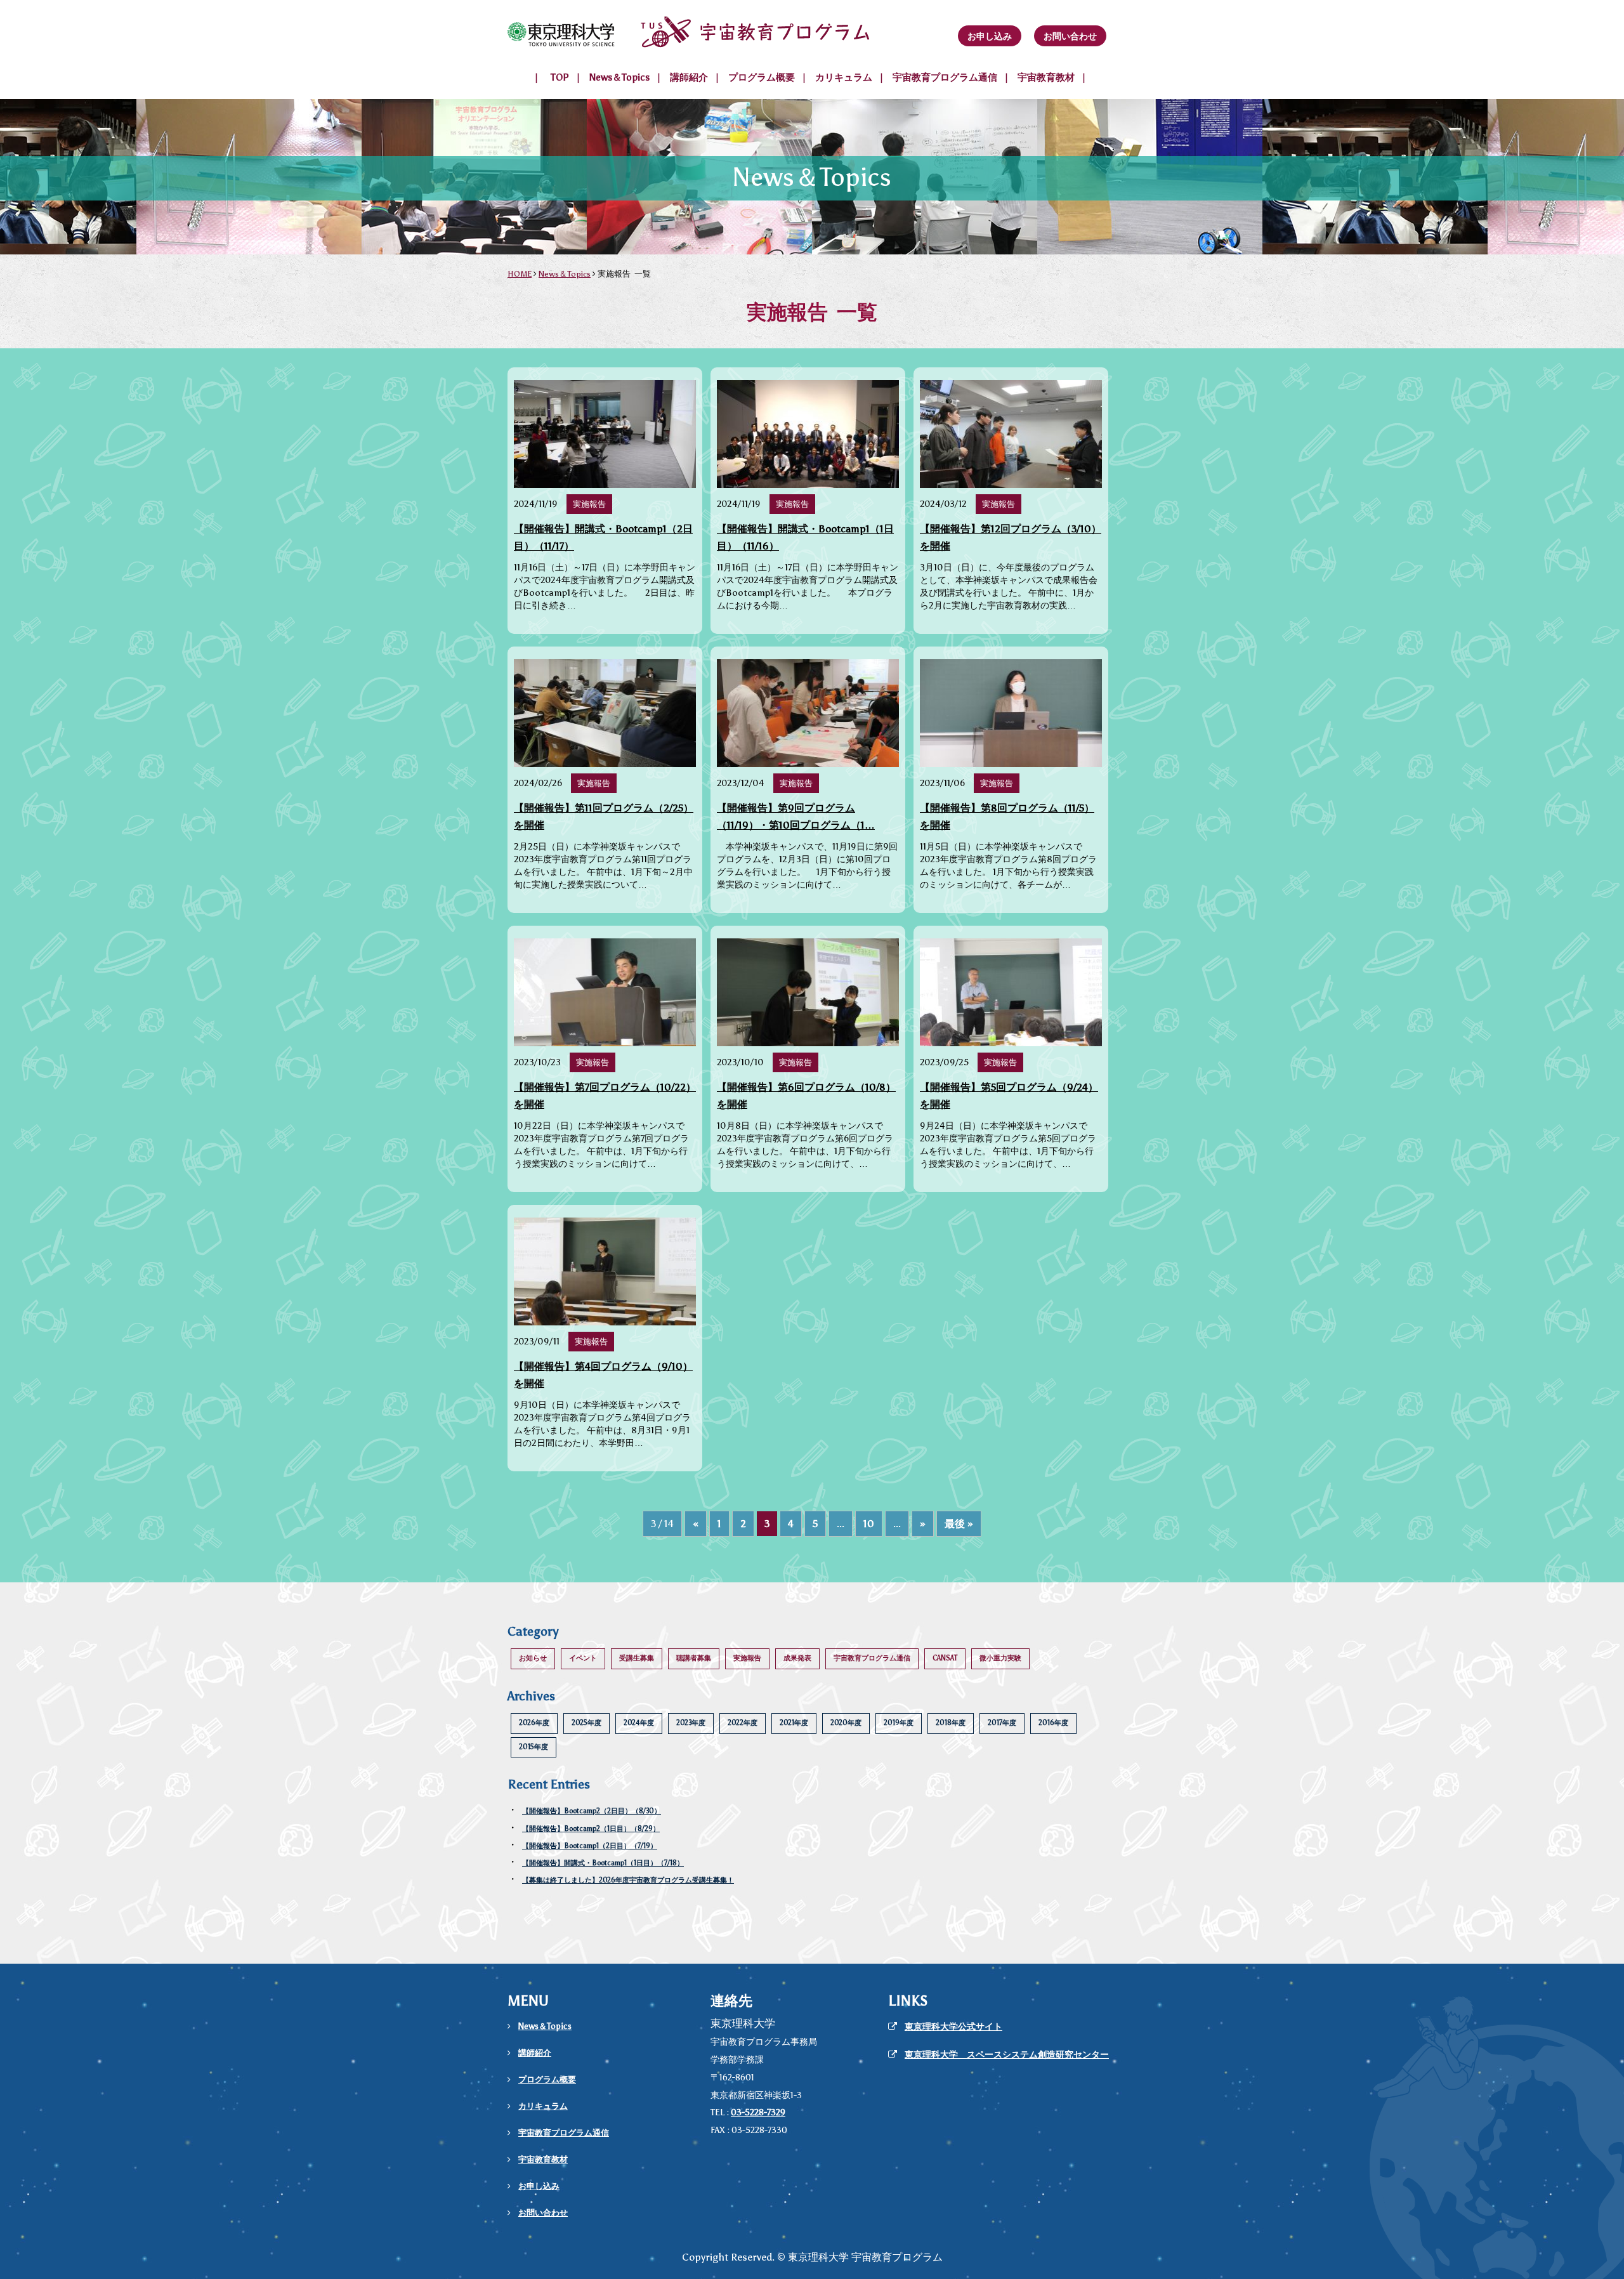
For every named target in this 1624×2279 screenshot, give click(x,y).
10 (869, 1524)
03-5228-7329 (758, 2112)
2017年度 (1002, 1723)
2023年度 (691, 1723)
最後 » (959, 1524)
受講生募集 (637, 1658)
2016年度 (1053, 1723)
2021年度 (794, 1723)
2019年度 (899, 1723)
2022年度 (743, 1723)
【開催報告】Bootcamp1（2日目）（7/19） (590, 1846)
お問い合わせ (1070, 36)
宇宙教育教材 (1046, 77)
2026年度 (534, 1723)
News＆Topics (619, 77)
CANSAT (945, 1658)
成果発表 (797, 1658)
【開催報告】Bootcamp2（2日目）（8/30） (592, 1811)
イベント (583, 1658)
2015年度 (534, 1747)
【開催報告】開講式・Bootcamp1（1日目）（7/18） (603, 1863)
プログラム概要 (762, 77)
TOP (560, 77)
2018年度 (951, 1723)
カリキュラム (844, 77)
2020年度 (846, 1723)
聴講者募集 (694, 1658)
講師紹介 (689, 77)
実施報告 (747, 1658)
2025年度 (586, 1723)
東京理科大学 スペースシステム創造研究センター (1007, 2055)
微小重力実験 (1000, 1658)
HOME (520, 274)
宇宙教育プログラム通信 (945, 77)
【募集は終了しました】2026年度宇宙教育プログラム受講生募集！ (628, 1880)
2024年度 (639, 1723)
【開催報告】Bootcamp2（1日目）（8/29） (591, 1829)
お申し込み (990, 36)
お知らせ (533, 1658)
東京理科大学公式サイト (953, 2027)
